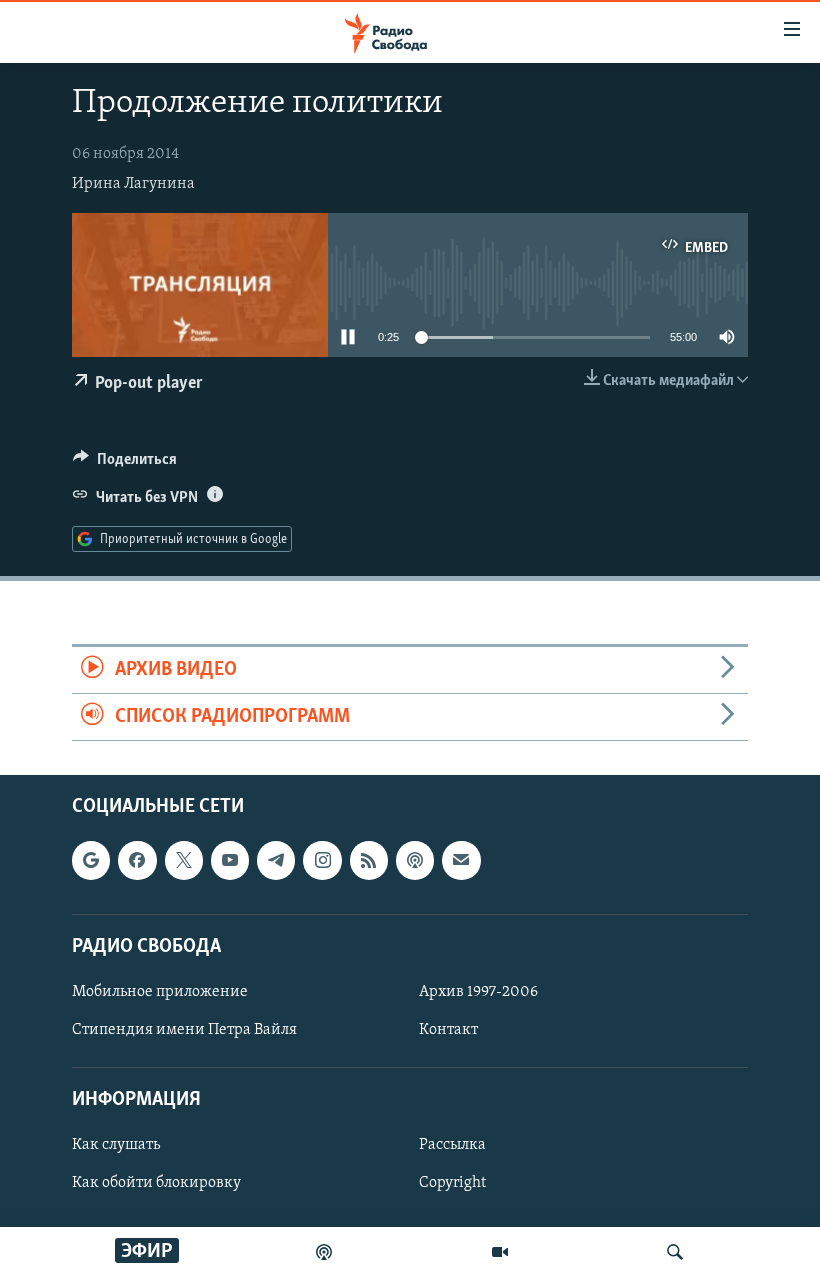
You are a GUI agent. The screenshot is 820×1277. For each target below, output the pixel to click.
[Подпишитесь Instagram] (322, 861)
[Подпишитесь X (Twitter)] (184, 861)
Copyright (452, 1184)
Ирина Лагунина (133, 184)
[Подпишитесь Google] (91, 861)
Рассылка (452, 1146)
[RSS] (369, 861)
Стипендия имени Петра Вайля (184, 1030)
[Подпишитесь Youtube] (230, 861)
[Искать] (675, 1252)
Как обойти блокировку (156, 1184)
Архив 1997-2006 (478, 992)
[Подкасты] (415, 861)
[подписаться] (461, 861)
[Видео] (500, 1252)
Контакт (448, 1030)
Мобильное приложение (160, 992)
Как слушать (116, 1146)
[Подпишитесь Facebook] (137, 861)
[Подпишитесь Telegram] (276, 861)
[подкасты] (324, 1252)
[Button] (125, 464)
